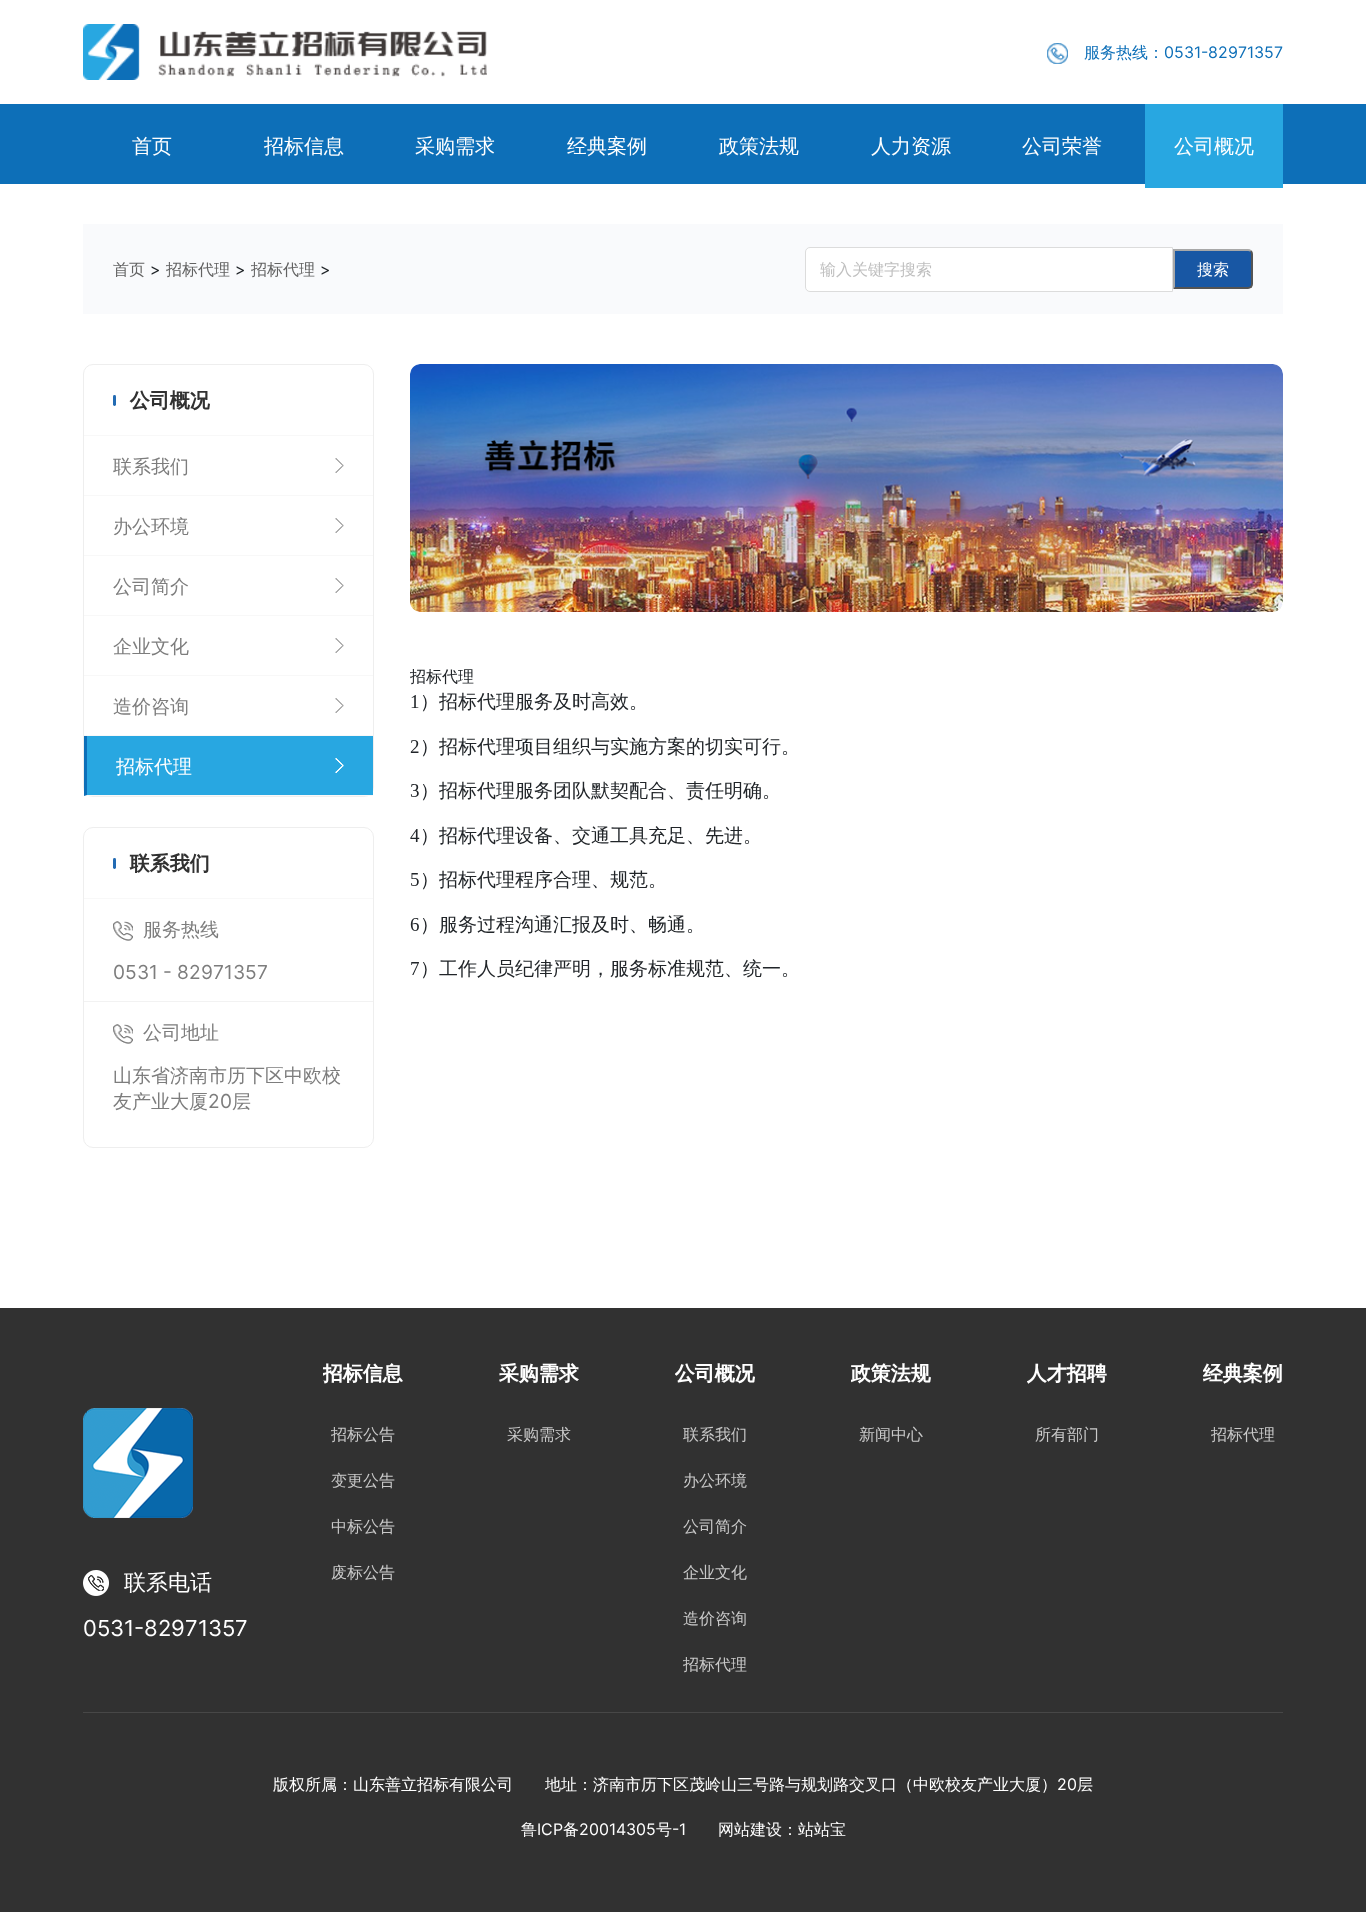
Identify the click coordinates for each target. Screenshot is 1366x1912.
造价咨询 (715, 1618)
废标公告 (363, 1572)
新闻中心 (891, 1434)
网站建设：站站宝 (782, 1829)
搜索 (1213, 269)
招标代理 (198, 269)
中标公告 (363, 1526)
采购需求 (539, 1434)
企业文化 (715, 1572)
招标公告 (363, 1434)
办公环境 (715, 1480)
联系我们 (715, 1434)
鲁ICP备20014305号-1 (603, 1829)
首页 (129, 269)
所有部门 (1067, 1434)
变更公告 (363, 1480)
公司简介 (715, 1526)
